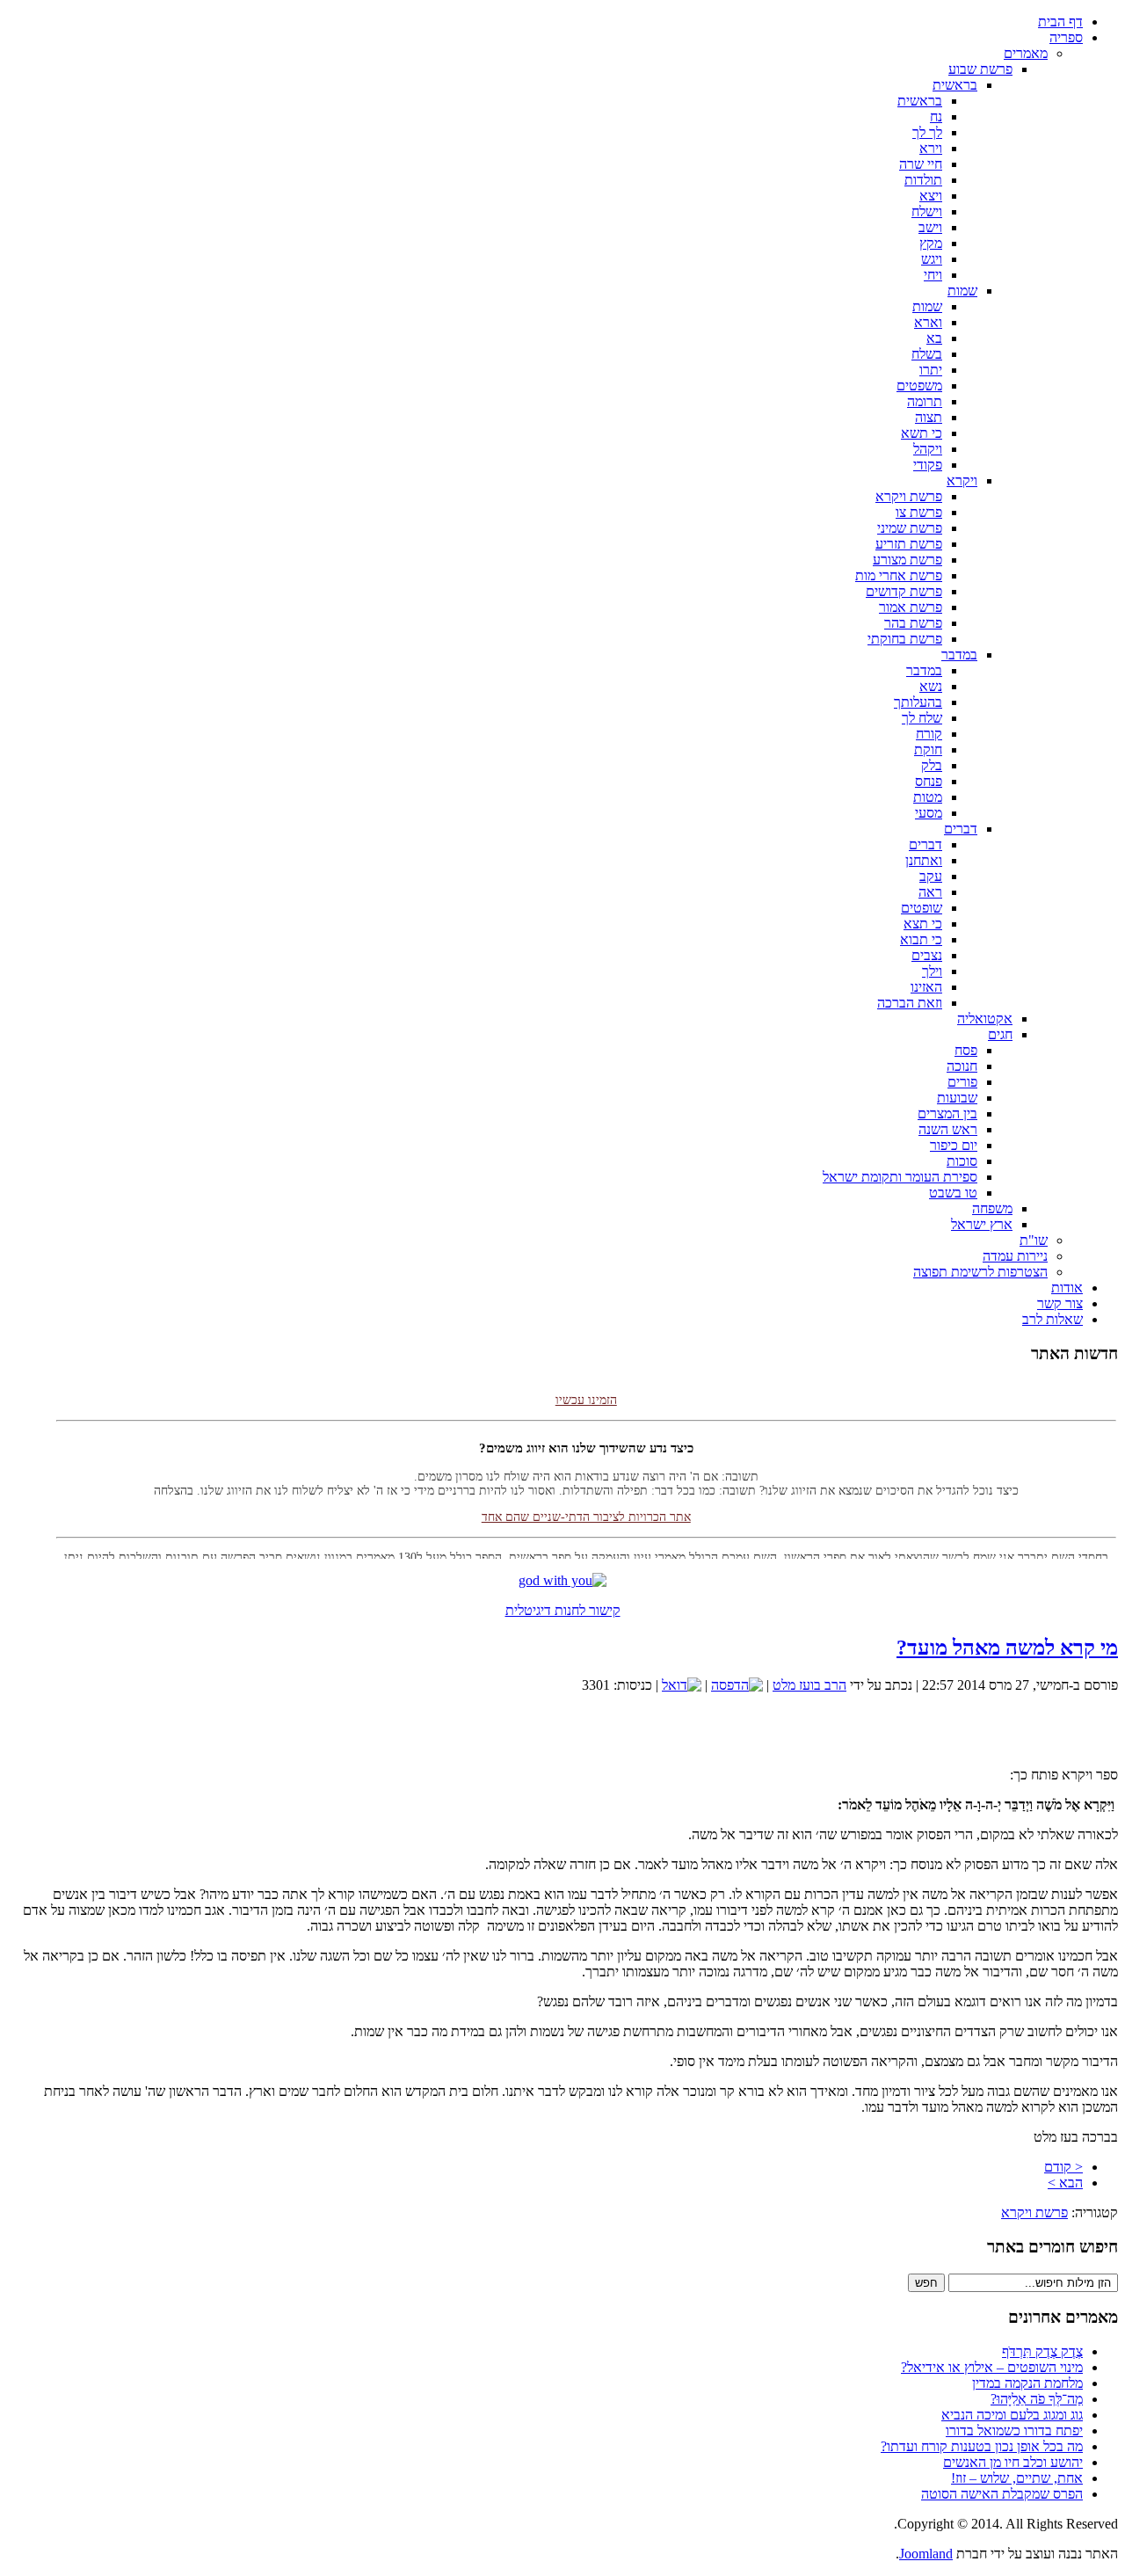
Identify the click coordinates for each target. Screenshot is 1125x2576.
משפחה (992, 1208)
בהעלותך (918, 702)
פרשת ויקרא (909, 496)
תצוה (929, 417)
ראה (930, 892)
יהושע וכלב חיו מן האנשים (1013, 2462)
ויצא (931, 196)
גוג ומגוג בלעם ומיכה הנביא (1012, 2415)
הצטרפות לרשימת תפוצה (980, 1272)
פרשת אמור (911, 607)
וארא (928, 322)
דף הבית (1060, 22)
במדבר (959, 655)
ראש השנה (948, 1129)
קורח (929, 734)
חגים (1000, 1034)
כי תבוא (921, 939)
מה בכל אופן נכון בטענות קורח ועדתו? (982, 2446)
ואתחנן (924, 860)
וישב (930, 227)
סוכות (962, 1161)
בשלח (927, 354)
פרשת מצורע (907, 560)
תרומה (925, 401)
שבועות (957, 1098)
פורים (962, 1082)
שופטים (922, 908)
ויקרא (962, 480)
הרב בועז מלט (809, 1685)
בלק (932, 765)
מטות (928, 797)
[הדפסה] (737, 1685)
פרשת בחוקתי (905, 639)
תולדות (923, 180)
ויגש (932, 259)
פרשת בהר (913, 623)
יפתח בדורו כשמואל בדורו (1014, 2430)
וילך (932, 971)
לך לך (927, 132)
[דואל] (682, 1685)
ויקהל (928, 449)
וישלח (927, 211)
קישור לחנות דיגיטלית (563, 1610)
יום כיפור (954, 1145)
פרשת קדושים (904, 591)
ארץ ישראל (982, 1224)
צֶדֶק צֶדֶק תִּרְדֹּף (1042, 2351)
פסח (966, 1050)
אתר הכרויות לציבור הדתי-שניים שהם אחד (586, 1503)
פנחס (929, 781)
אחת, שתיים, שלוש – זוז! (1017, 2478)
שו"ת (1034, 1240)
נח (936, 116)
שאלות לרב (1052, 1319)
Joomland (926, 2554)
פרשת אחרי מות (899, 575)
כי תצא (923, 924)
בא (934, 338)
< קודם (1063, 2167)
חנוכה (962, 1066)
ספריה (1066, 37)
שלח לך (922, 718)
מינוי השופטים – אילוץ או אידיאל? (992, 2367)
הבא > (1065, 2183)
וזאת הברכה (910, 1003)
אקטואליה (985, 1019)
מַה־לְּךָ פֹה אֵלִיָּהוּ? (1037, 2399)
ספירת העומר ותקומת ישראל (900, 1177)
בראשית (955, 85)
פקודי (928, 465)
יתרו (931, 370)
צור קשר (1060, 1303)
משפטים (919, 386)
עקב (931, 876)
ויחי (933, 275)
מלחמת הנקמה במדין (1027, 2383)
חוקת (928, 750)
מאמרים (1026, 53)
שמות (962, 291)
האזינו (926, 987)
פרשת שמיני (910, 528)
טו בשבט (953, 1193)
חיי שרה (921, 164)
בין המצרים (947, 1113)
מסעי (929, 813)
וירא (931, 148)
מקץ (931, 243)
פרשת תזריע (909, 544)
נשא (931, 686)
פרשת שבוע (980, 69)
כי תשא (922, 433)
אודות (1067, 1288)
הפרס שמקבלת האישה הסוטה (1002, 2494)
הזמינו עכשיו (586, 1386)
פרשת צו (919, 512)
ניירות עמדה (1015, 1256)
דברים (961, 829)
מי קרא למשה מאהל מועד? (1007, 1648)
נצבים (927, 955)
